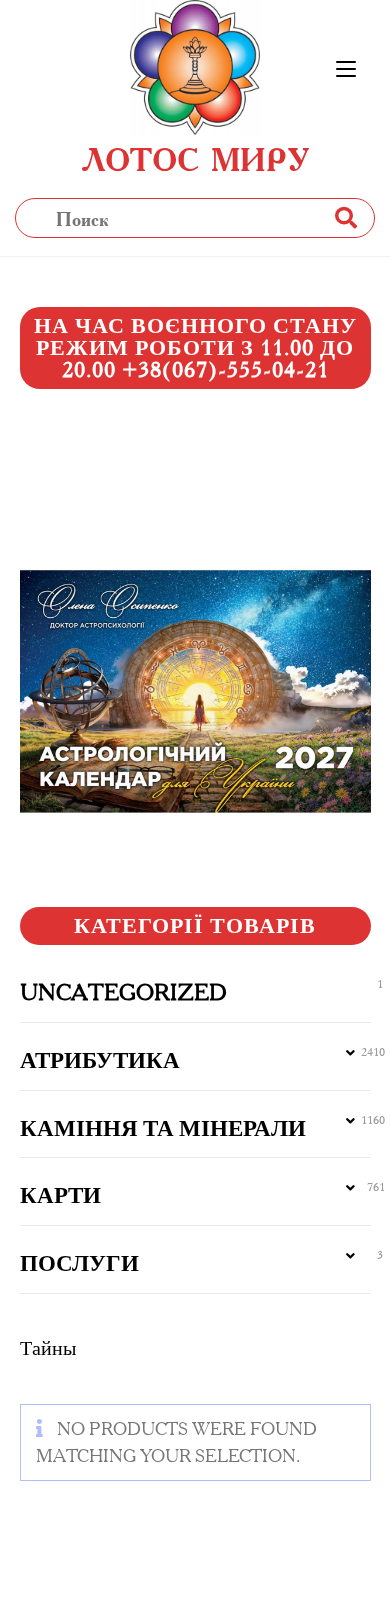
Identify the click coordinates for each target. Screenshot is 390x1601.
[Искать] (345, 217)
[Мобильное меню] (346, 70)
